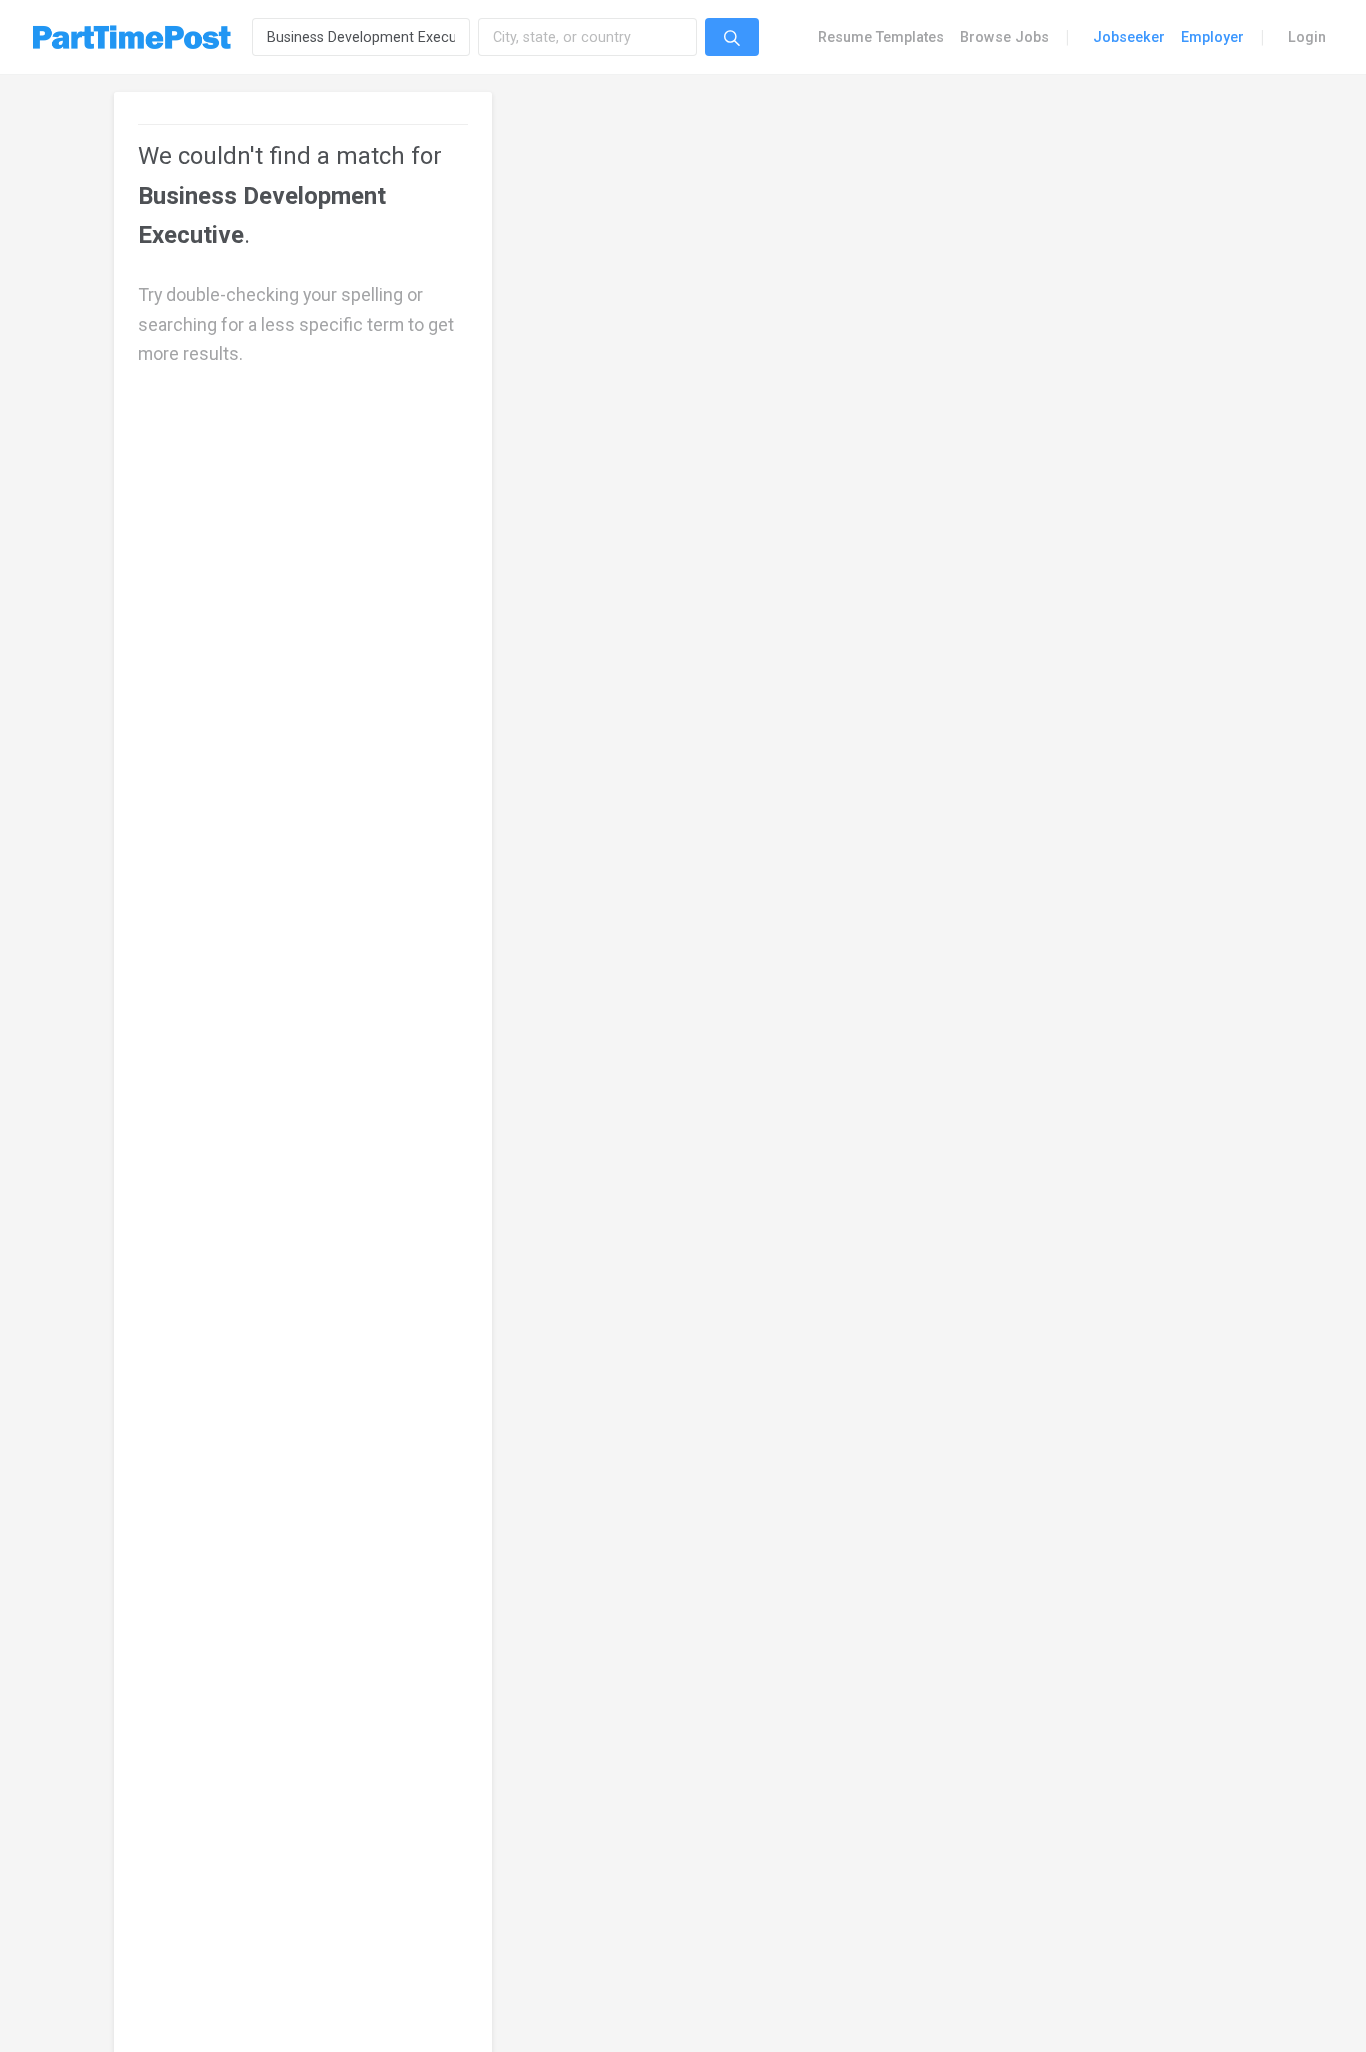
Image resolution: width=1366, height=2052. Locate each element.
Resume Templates (881, 37)
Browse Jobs (1004, 37)
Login (1307, 37)
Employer (1212, 37)
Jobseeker (1129, 37)
